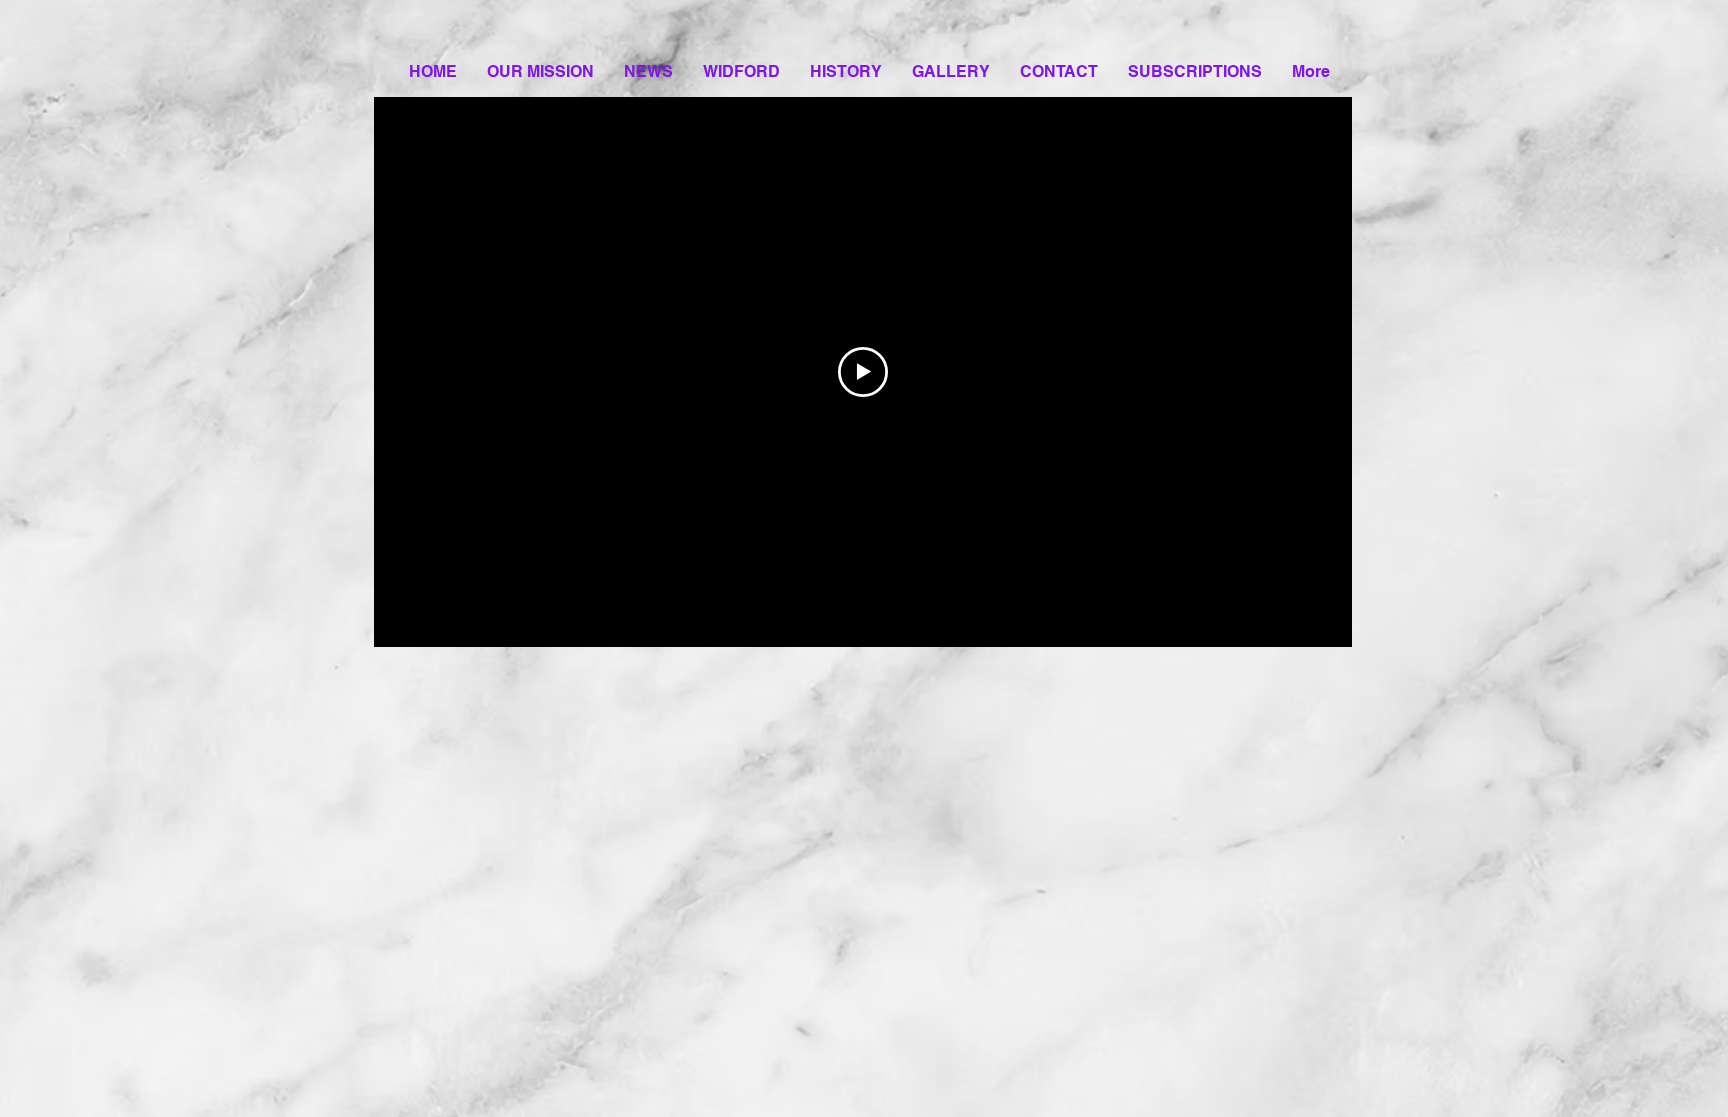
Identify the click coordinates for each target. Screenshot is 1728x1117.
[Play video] (863, 372)
